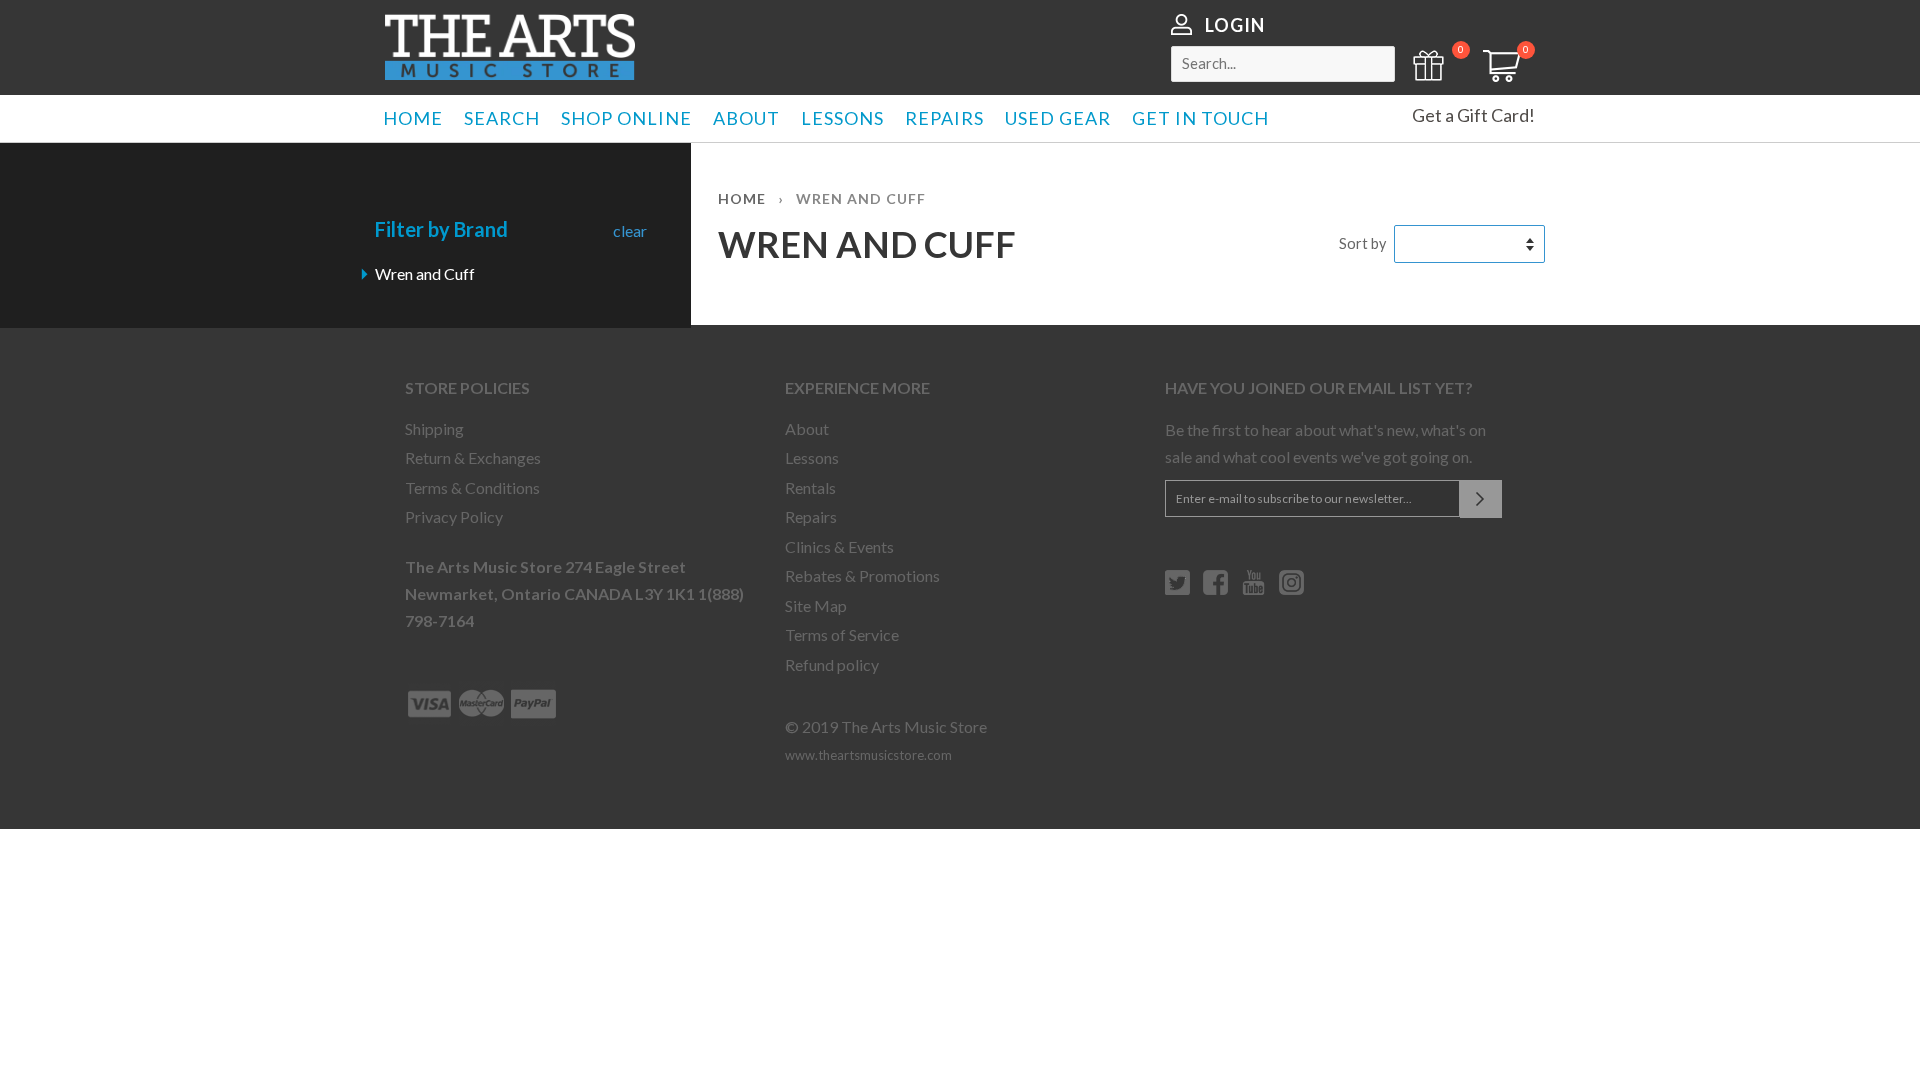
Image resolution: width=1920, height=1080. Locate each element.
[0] (1495, 75)
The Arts (510, 47)
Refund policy (832, 664)
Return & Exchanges (473, 457)
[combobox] (1283, 64)
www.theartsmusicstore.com (868, 755)
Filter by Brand (441, 229)
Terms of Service (842, 634)
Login (1235, 25)
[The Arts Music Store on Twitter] (1177, 590)
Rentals (810, 487)
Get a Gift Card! (1473, 115)
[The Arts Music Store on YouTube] (1253, 590)
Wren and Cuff (425, 273)
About (807, 428)
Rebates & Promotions (862, 575)
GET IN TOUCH (1200, 118)
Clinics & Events (839, 546)
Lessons (812, 457)
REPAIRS (944, 118)
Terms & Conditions (472, 487)
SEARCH (502, 118)
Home (742, 198)
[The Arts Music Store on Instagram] (1291, 590)
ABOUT (746, 118)
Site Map (816, 605)
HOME (413, 118)
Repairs (811, 516)
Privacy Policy (454, 516)
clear (630, 230)
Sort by (1362, 243)
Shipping (434, 428)
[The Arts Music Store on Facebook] (1215, 590)
